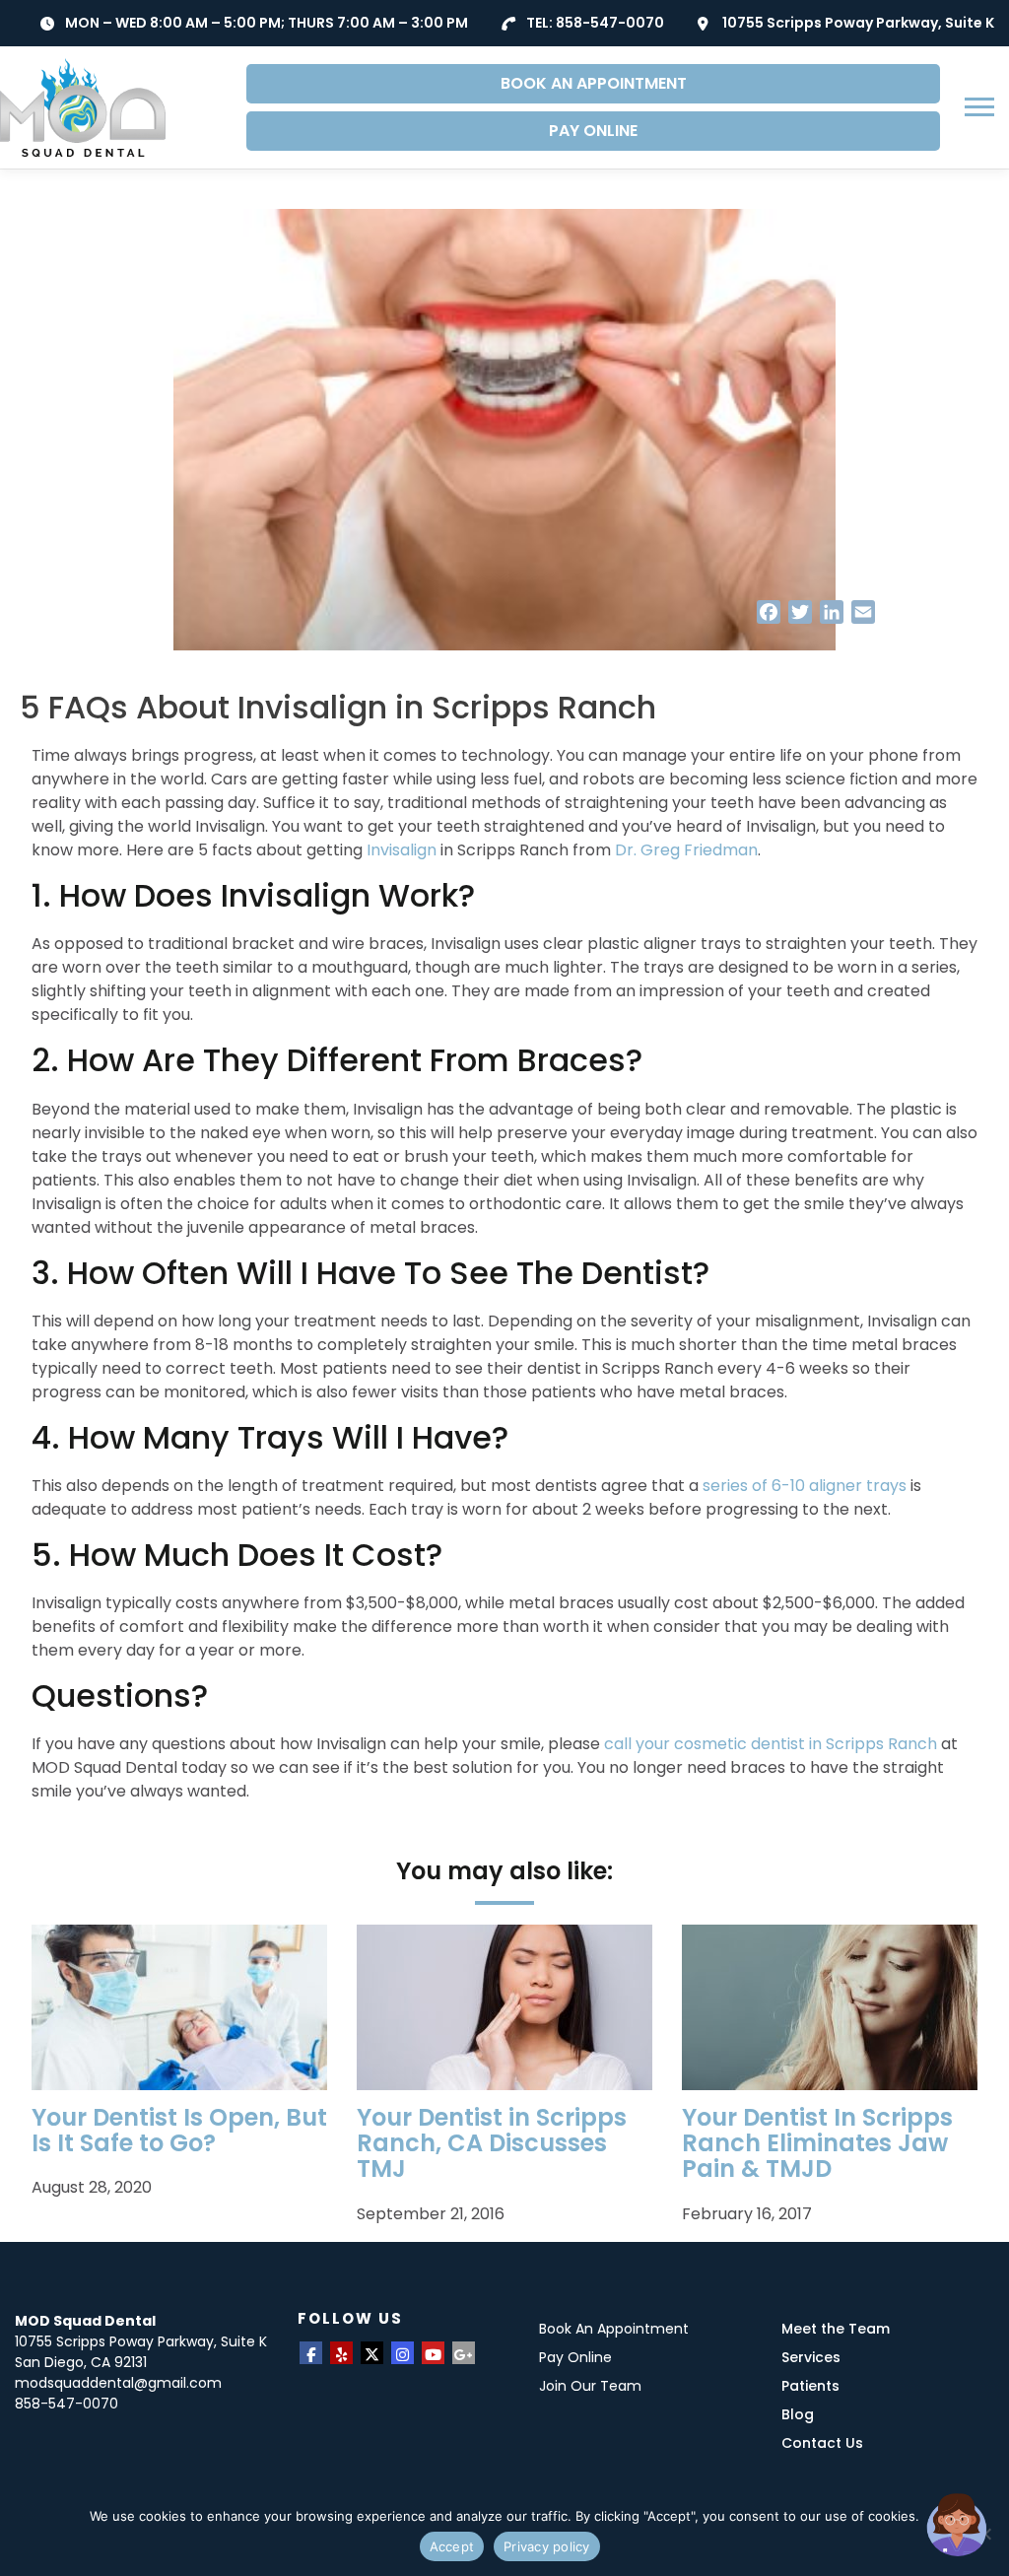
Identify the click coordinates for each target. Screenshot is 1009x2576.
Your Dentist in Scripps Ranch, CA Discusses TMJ (492, 2143)
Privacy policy (547, 2546)
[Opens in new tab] (311, 2353)
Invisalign (402, 850)
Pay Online (575, 2357)
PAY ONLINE (593, 131)
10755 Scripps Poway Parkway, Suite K (858, 23)
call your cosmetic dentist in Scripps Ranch (771, 1744)
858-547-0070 (610, 23)
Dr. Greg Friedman (686, 850)
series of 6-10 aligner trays (805, 1486)
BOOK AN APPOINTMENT (594, 83)
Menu (982, 107)
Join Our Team (590, 2386)
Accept (452, 2546)
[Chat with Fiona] (958, 2525)
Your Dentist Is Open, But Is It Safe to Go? (179, 2130)
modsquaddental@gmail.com (118, 2383)
